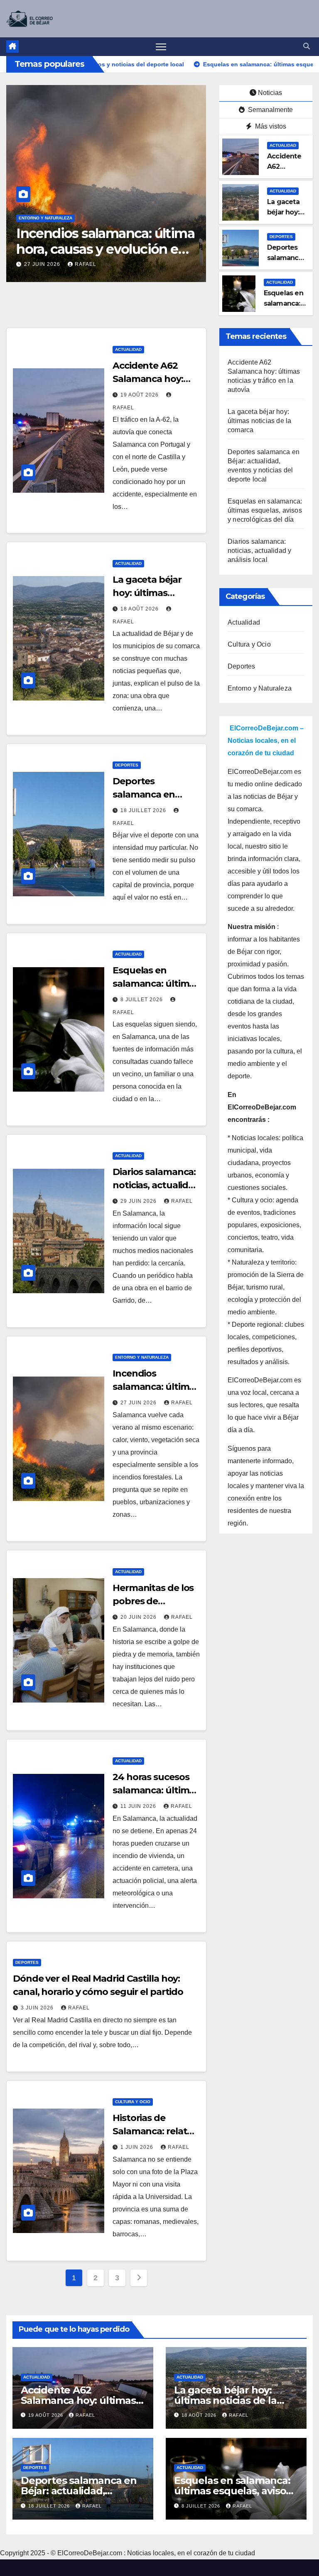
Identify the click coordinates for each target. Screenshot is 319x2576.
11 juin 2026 (139, 1806)
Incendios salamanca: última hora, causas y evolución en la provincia (105, 249)
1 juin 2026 (138, 2147)
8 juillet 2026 (142, 1000)
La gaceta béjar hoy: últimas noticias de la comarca (259, 421)
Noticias (270, 93)
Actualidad (283, 145)
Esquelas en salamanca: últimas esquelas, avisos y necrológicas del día (265, 510)
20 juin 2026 (139, 1617)
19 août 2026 (140, 395)
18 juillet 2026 (144, 810)
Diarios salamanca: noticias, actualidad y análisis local (156, 1185)
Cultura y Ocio (133, 2102)
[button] (307, 46)
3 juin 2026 (38, 2008)
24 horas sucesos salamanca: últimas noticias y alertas (156, 1790)
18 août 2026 (140, 609)
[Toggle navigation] (161, 47)
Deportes (281, 237)
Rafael (86, 264)
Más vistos (270, 126)
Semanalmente (270, 110)
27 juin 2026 (43, 264)
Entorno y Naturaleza (45, 218)
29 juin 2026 (139, 1201)
